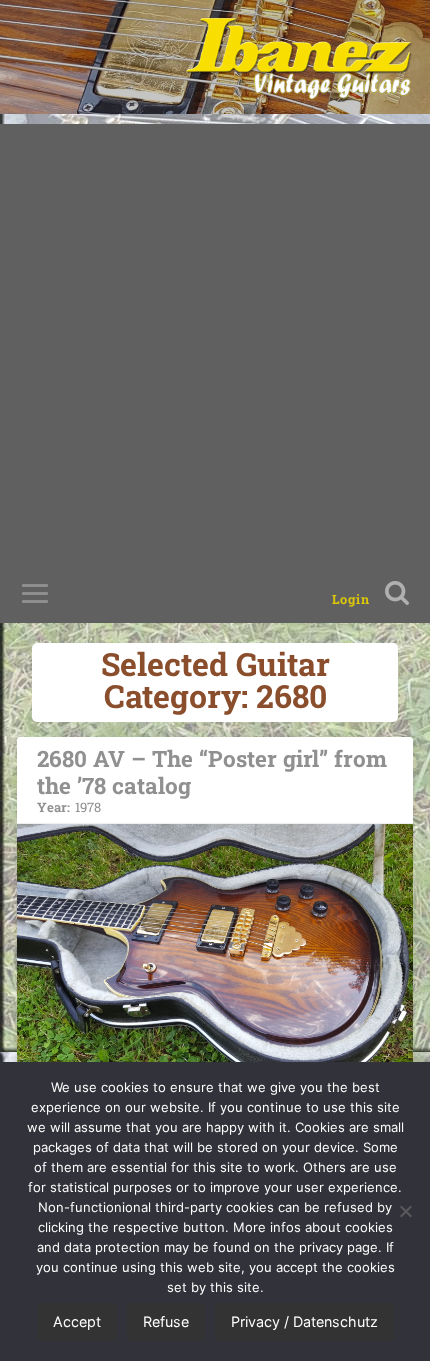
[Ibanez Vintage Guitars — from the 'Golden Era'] (298, 57)
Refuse (166, 1321)
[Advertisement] (215, 339)
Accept (77, 1321)
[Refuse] (405, 1211)
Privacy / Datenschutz (304, 1321)
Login (351, 599)
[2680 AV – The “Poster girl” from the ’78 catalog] (215, 954)
